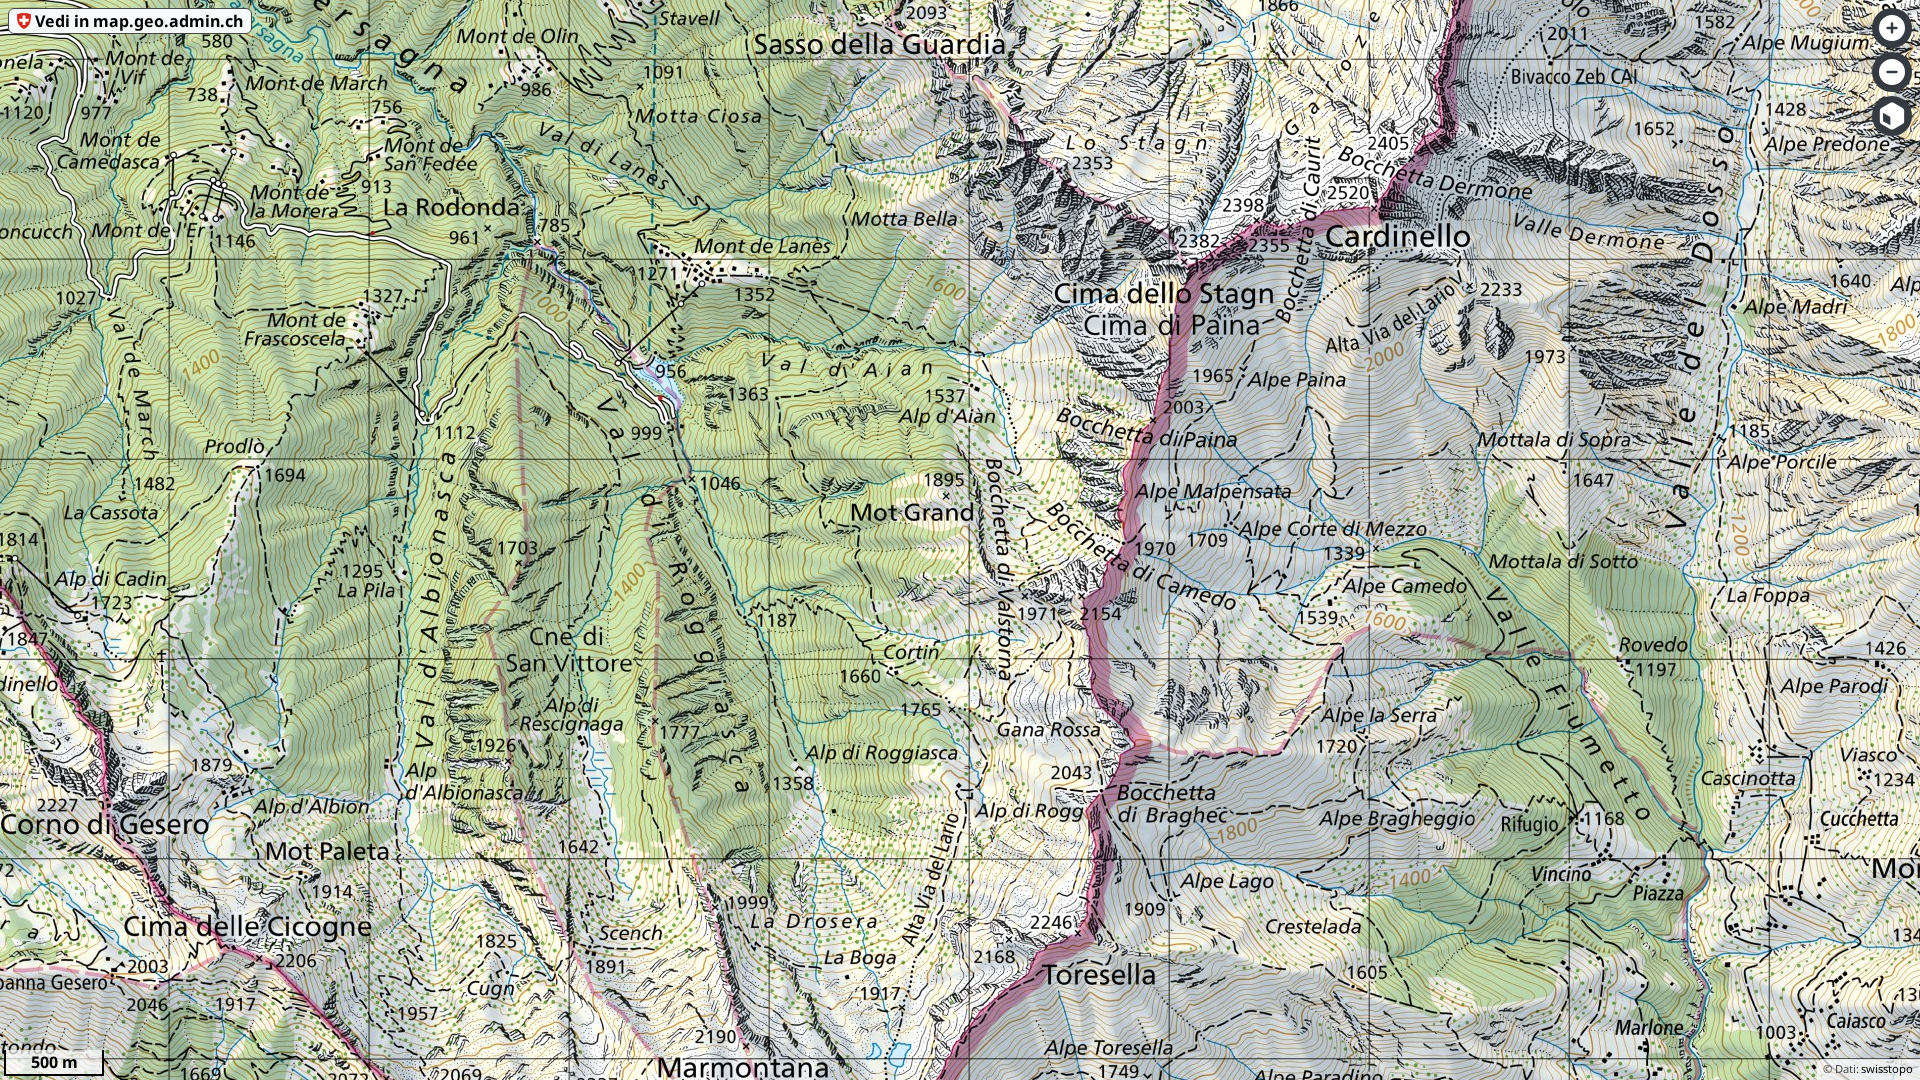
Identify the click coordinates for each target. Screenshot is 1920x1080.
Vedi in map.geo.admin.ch (139, 21)
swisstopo (1887, 1068)
